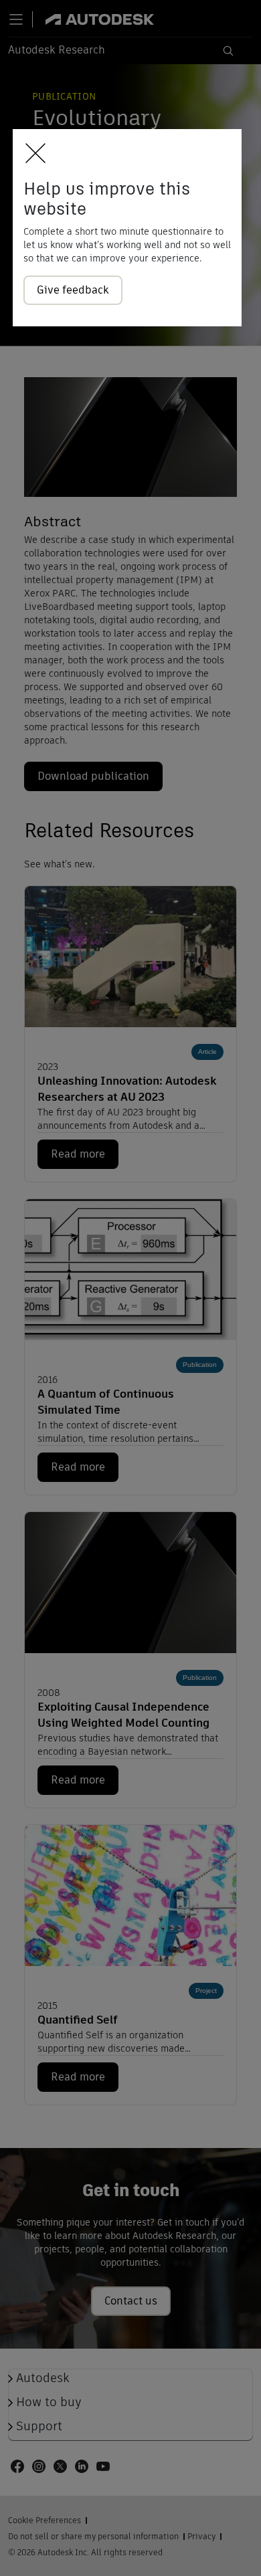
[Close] (32, 154)
